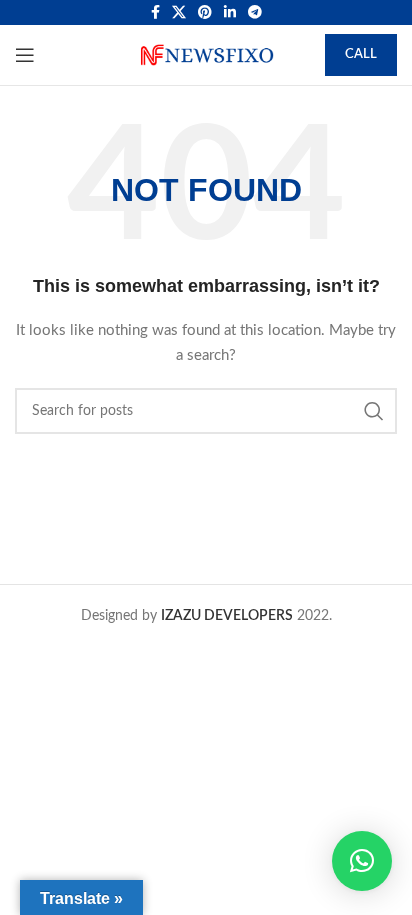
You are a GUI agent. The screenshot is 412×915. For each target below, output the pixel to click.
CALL (361, 54)
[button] (362, 861)
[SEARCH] (374, 411)
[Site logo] (206, 55)
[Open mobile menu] (25, 55)
